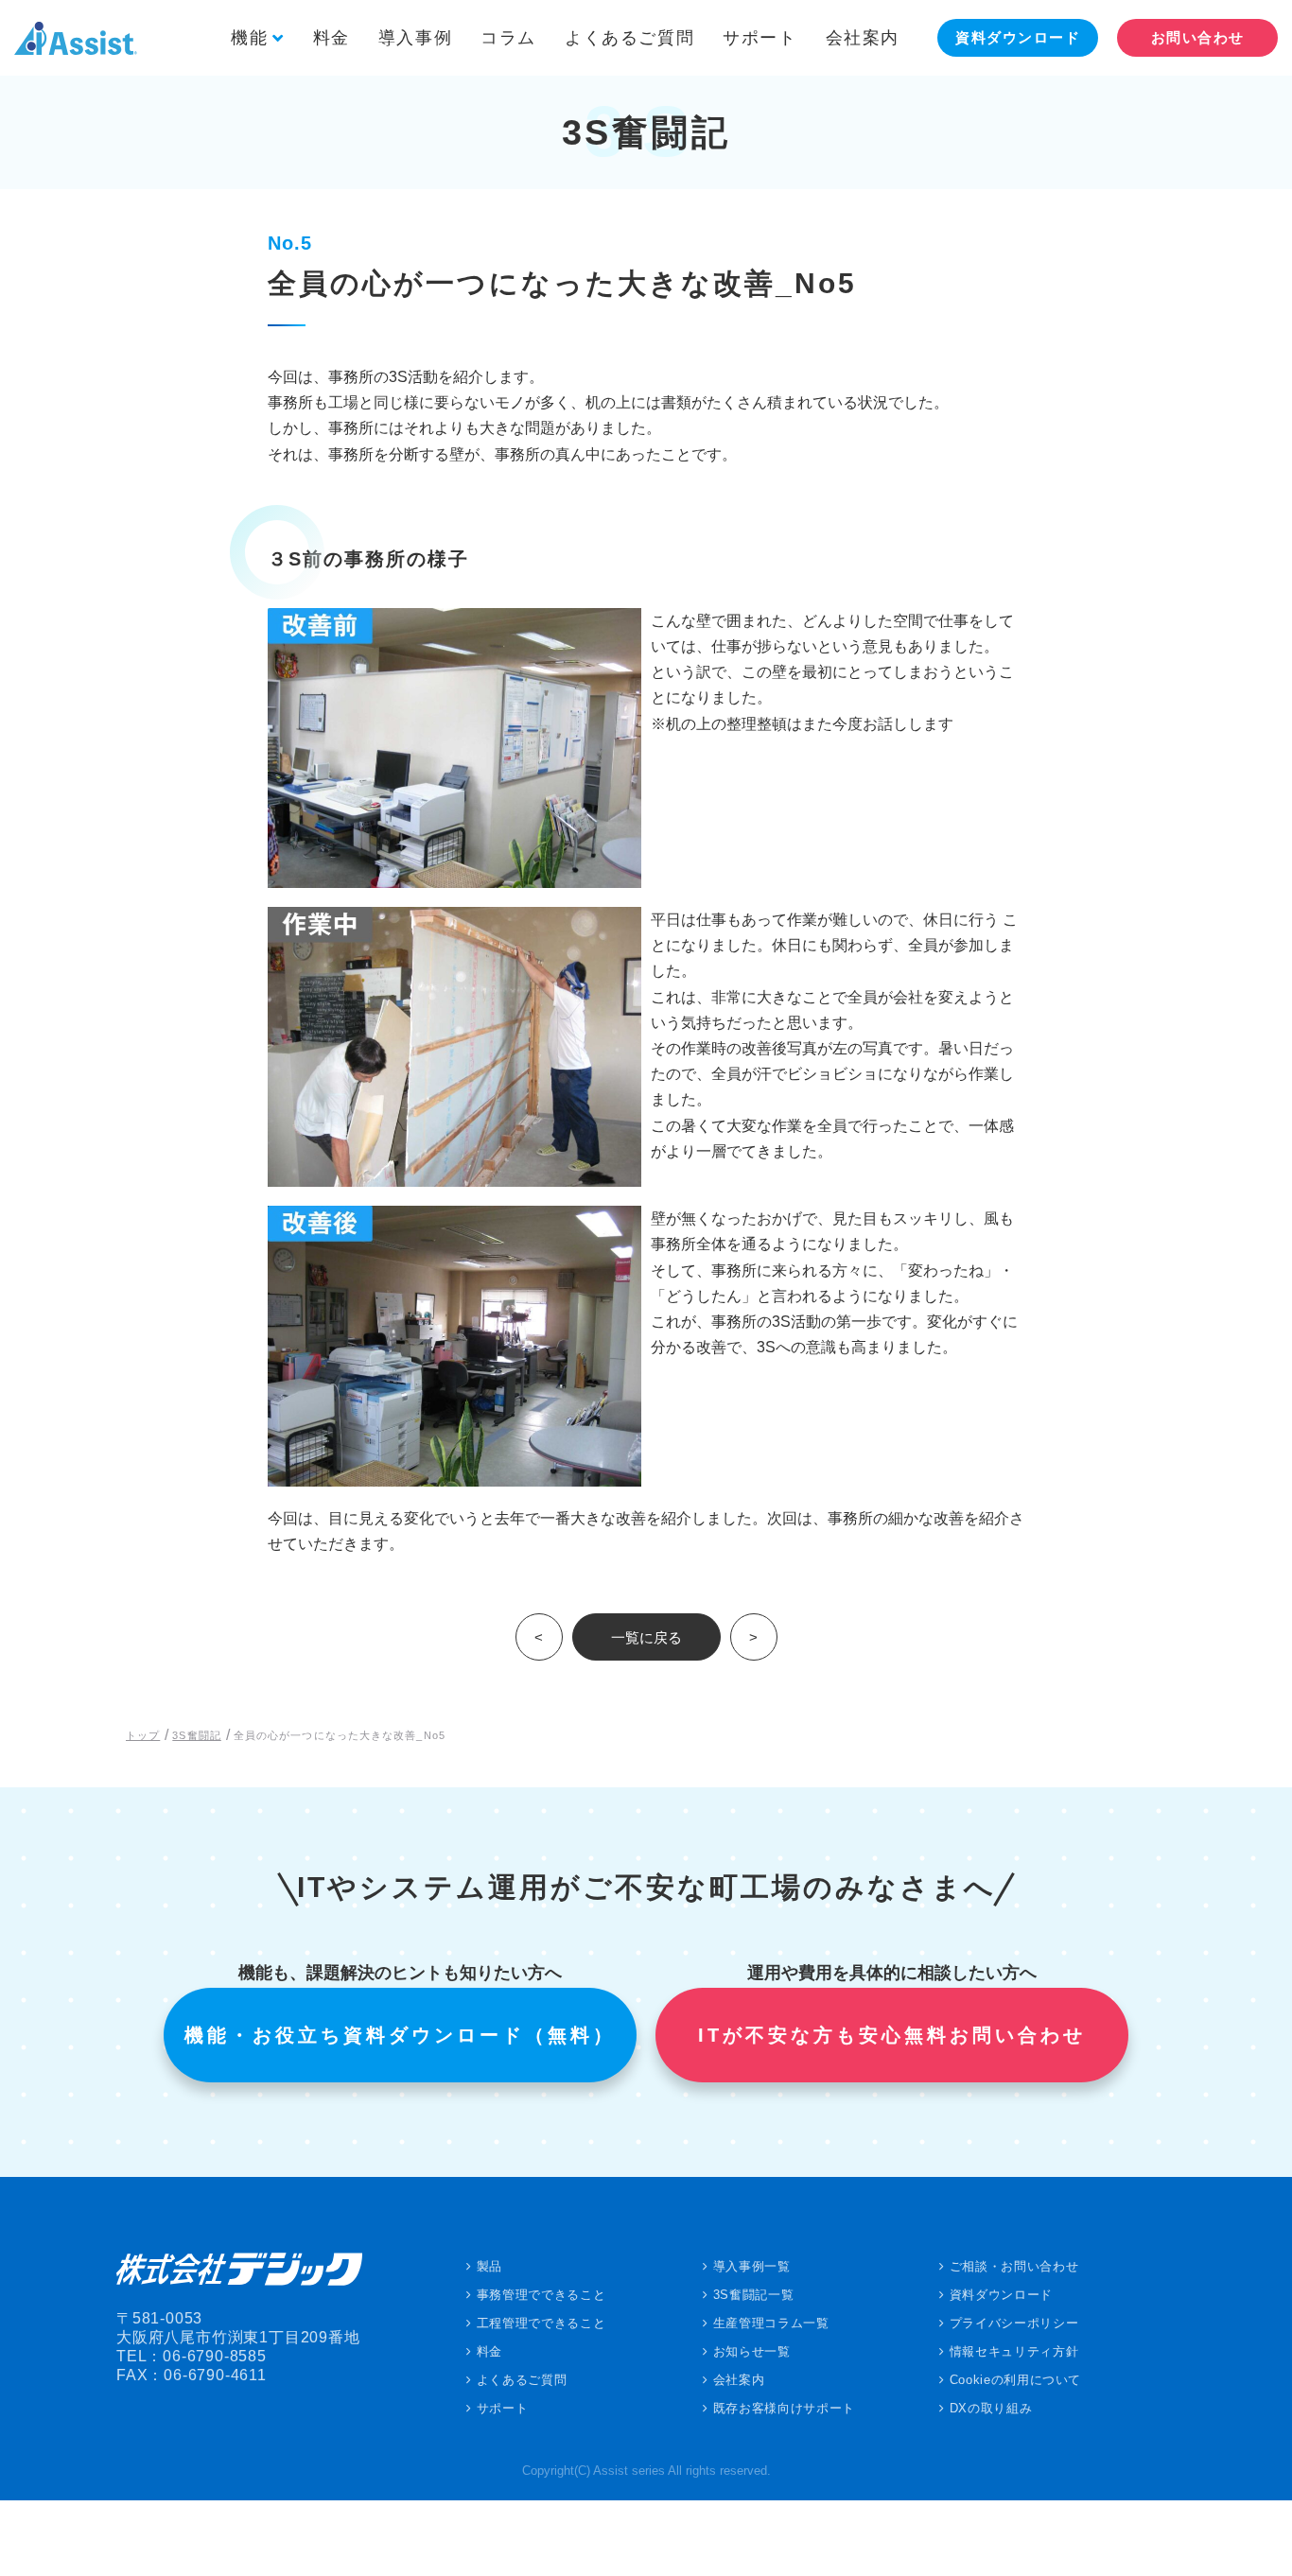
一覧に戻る (646, 1637)
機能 (249, 38)
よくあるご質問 (629, 38)
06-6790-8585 (215, 2356)
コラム (508, 38)
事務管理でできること (541, 2295)
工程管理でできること (541, 2323)
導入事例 (415, 38)
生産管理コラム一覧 (771, 2323)
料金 (332, 38)
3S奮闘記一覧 (754, 2295)
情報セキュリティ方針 (1014, 2351)
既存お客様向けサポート (784, 2408)
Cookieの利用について (1015, 2380)
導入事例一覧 (752, 2266)
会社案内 (863, 38)
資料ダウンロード (1001, 2295)
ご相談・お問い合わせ (1014, 2266)
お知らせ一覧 (752, 2351)
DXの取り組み (991, 2408)
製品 (489, 2266)
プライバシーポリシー (1014, 2323)
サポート (759, 38)
